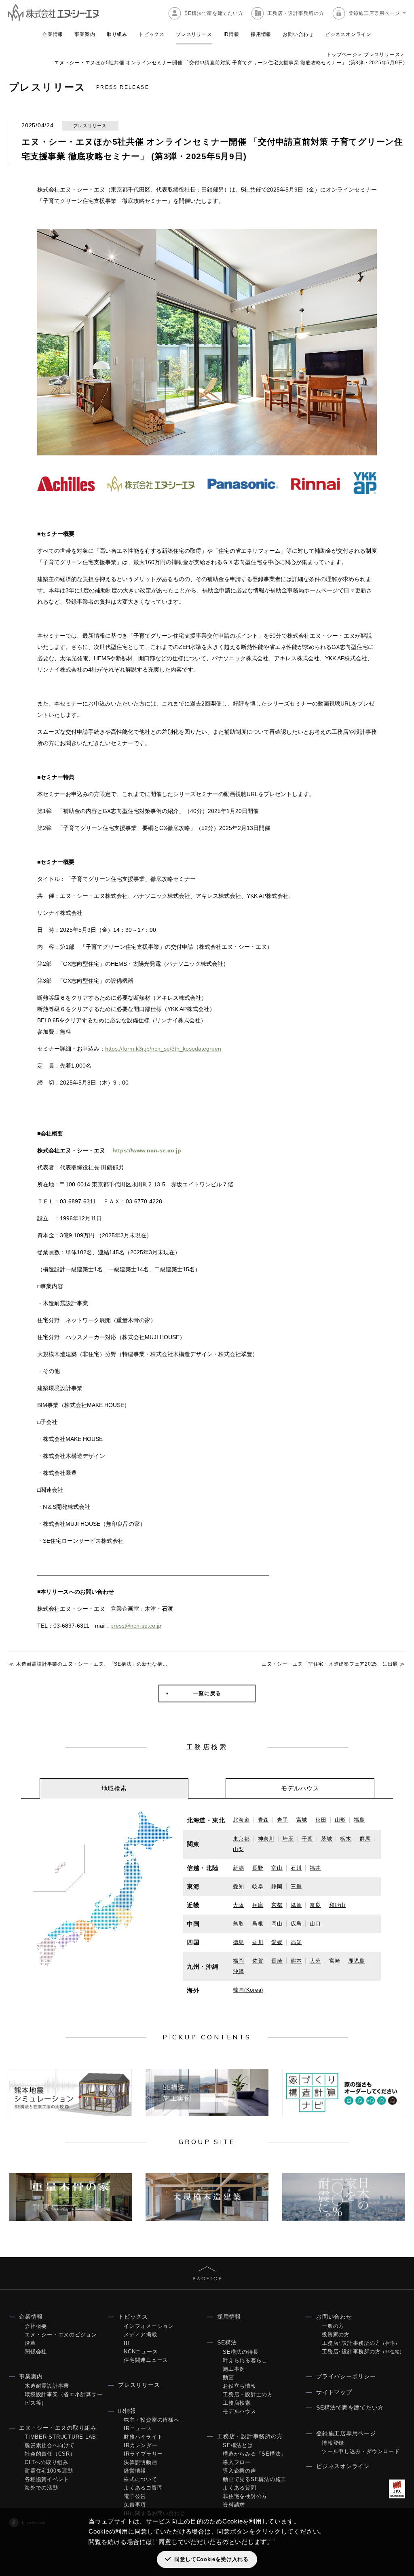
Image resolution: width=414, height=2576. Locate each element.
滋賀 (296, 1905)
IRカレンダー (140, 2445)
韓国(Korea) (248, 1990)
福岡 (239, 1961)
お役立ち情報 (240, 2386)
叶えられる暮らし (245, 2360)
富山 (277, 1868)
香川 (258, 1942)
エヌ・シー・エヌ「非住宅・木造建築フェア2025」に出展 (330, 1664)
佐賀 (258, 1961)
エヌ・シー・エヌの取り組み (58, 2428)
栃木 (346, 1839)
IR (127, 2343)
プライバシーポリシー (346, 2376)
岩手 (283, 1820)
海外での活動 (41, 2488)
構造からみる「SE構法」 (255, 2454)
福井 (315, 1868)
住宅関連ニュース (146, 2360)
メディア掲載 (140, 2335)
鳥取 (239, 1924)
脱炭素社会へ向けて (50, 2445)
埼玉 (288, 1839)
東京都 (241, 1839)
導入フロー (237, 2462)
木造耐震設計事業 (47, 2386)
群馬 (365, 1839)
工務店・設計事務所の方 (296, 13)
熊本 (296, 1961)
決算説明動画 (140, 2462)
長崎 (277, 1961)
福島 (359, 1820)
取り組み (117, 34)
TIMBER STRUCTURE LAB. (61, 2437)
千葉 (307, 1839)
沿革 (30, 2343)
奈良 (315, 1905)
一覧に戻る (207, 1693)
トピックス (152, 34)
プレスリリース (194, 34)
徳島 (239, 1942)
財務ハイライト (143, 2437)
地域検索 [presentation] (114, 1788)
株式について (140, 2479)
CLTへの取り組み (46, 2462)
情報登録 (333, 2443)
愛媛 (277, 1942)
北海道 (241, 1820)
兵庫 (258, 1905)
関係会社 (36, 2352)
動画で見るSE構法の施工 (255, 2479)
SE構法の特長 (241, 2352)
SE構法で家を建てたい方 (214, 13)
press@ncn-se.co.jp (136, 1626)
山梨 (239, 1849)
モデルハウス (240, 2411)
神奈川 (266, 1839)
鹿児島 (356, 1961)
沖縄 (239, 1971)
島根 (258, 1924)
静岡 (277, 1886)
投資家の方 (336, 2335)
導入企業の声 (240, 2471)
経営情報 (135, 2471)
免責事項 (135, 2505)
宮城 (302, 1820)
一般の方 (333, 2326)
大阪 (239, 1905)
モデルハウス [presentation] (300, 1788)
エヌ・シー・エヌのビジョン (61, 2335)
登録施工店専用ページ (374, 13)
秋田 (321, 1820)
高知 (296, 1942)
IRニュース (138, 2428)
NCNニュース (141, 2352)
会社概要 (36, 2326)
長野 (258, 1868)
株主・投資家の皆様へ (152, 2420)
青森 (264, 1820)
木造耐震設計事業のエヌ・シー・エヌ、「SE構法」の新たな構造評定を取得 (105, 1664)
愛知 (239, 1886)
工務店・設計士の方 (248, 2394)
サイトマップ (334, 2392)
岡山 (277, 1924)
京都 (277, 1905)
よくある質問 (240, 2488)
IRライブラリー (143, 2454)
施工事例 (234, 2369)
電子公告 (135, 2496)
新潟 (239, 1868)
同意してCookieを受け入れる (211, 2559)
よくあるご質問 (143, 2488)
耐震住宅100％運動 (49, 2471)
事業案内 (85, 34)
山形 (340, 1820)
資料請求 (234, 2505)
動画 (228, 2377)
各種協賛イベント (47, 2479)
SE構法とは (238, 2445)
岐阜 (258, 1886)
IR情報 (231, 34)
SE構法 (227, 2342)
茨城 (327, 1839)
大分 (315, 1961)
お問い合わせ (298, 34)
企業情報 (53, 34)
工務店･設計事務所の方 (361, 2343)
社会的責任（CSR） (50, 2454)
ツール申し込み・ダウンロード (361, 2451)
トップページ (342, 55)
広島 (296, 1924)
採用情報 (261, 34)
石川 (296, 1868)
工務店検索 (237, 2403)
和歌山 (337, 1905)
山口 (315, 1924)
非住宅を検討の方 (245, 2496)
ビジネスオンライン (348, 34)
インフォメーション (149, 2326)
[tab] (114, 1788)
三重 (296, 1886)
